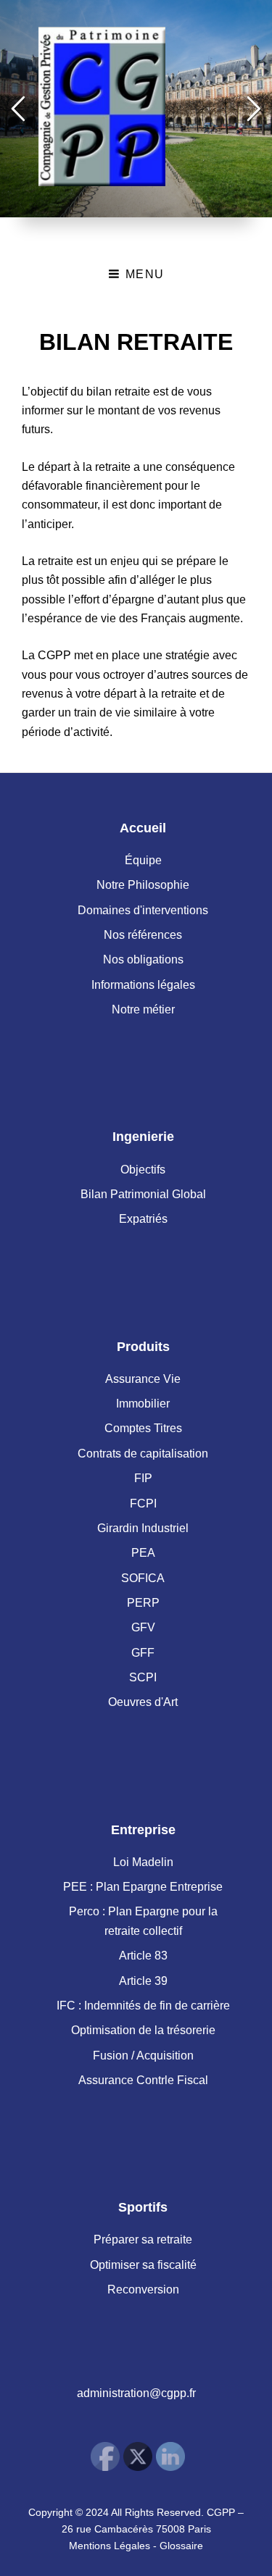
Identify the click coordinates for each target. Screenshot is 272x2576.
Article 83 (143, 1956)
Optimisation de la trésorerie (143, 2030)
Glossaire (181, 2546)
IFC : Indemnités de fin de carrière (143, 2006)
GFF (143, 1653)
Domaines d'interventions (143, 910)
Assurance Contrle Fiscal (143, 2080)
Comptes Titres (143, 1428)
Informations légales (143, 985)
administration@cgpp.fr (136, 2393)
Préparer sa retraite (143, 2240)
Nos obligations (143, 959)
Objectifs (143, 1170)
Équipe (143, 860)
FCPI (143, 1504)
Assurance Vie (143, 1379)
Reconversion (143, 2289)
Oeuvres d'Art (143, 1702)
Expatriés (143, 1219)
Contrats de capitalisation (143, 1454)
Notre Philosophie (143, 885)
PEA (143, 1553)
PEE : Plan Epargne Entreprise (143, 1887)
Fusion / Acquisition (143, 2056)
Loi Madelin (143, 1862)
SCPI (143, 1677)
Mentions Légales (110, 2546)
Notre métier (143, 1009)
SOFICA (143, 1578)
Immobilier (143, 1404)
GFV (143, 1627)
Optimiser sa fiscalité (143, 2265)
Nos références (143, 935)
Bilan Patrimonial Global (143, 1194)
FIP (143, 1478)
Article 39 (143, 1981)
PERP (143, 1603)
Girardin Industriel (143, 1528)
